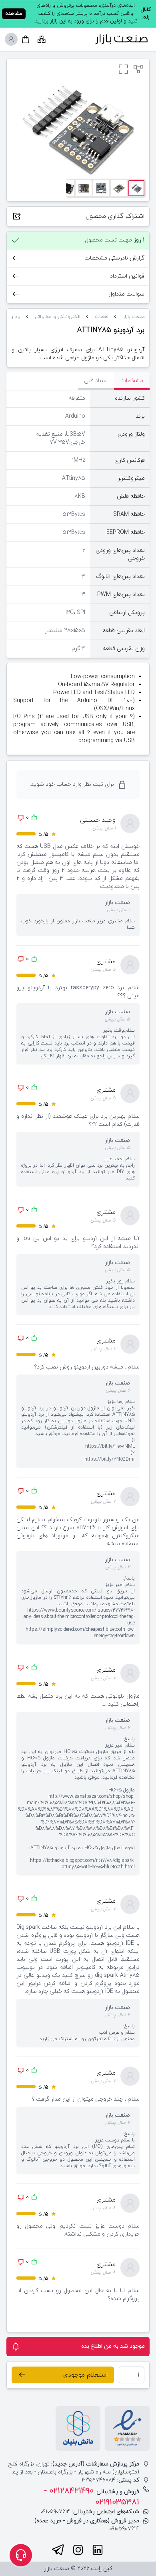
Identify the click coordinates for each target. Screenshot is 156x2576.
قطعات (102, 317)
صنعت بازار (134, 317)
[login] (11, 39)
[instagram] (78, 2550)
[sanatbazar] (122, 39)
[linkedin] (98, 2550)
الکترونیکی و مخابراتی (58, 317)
